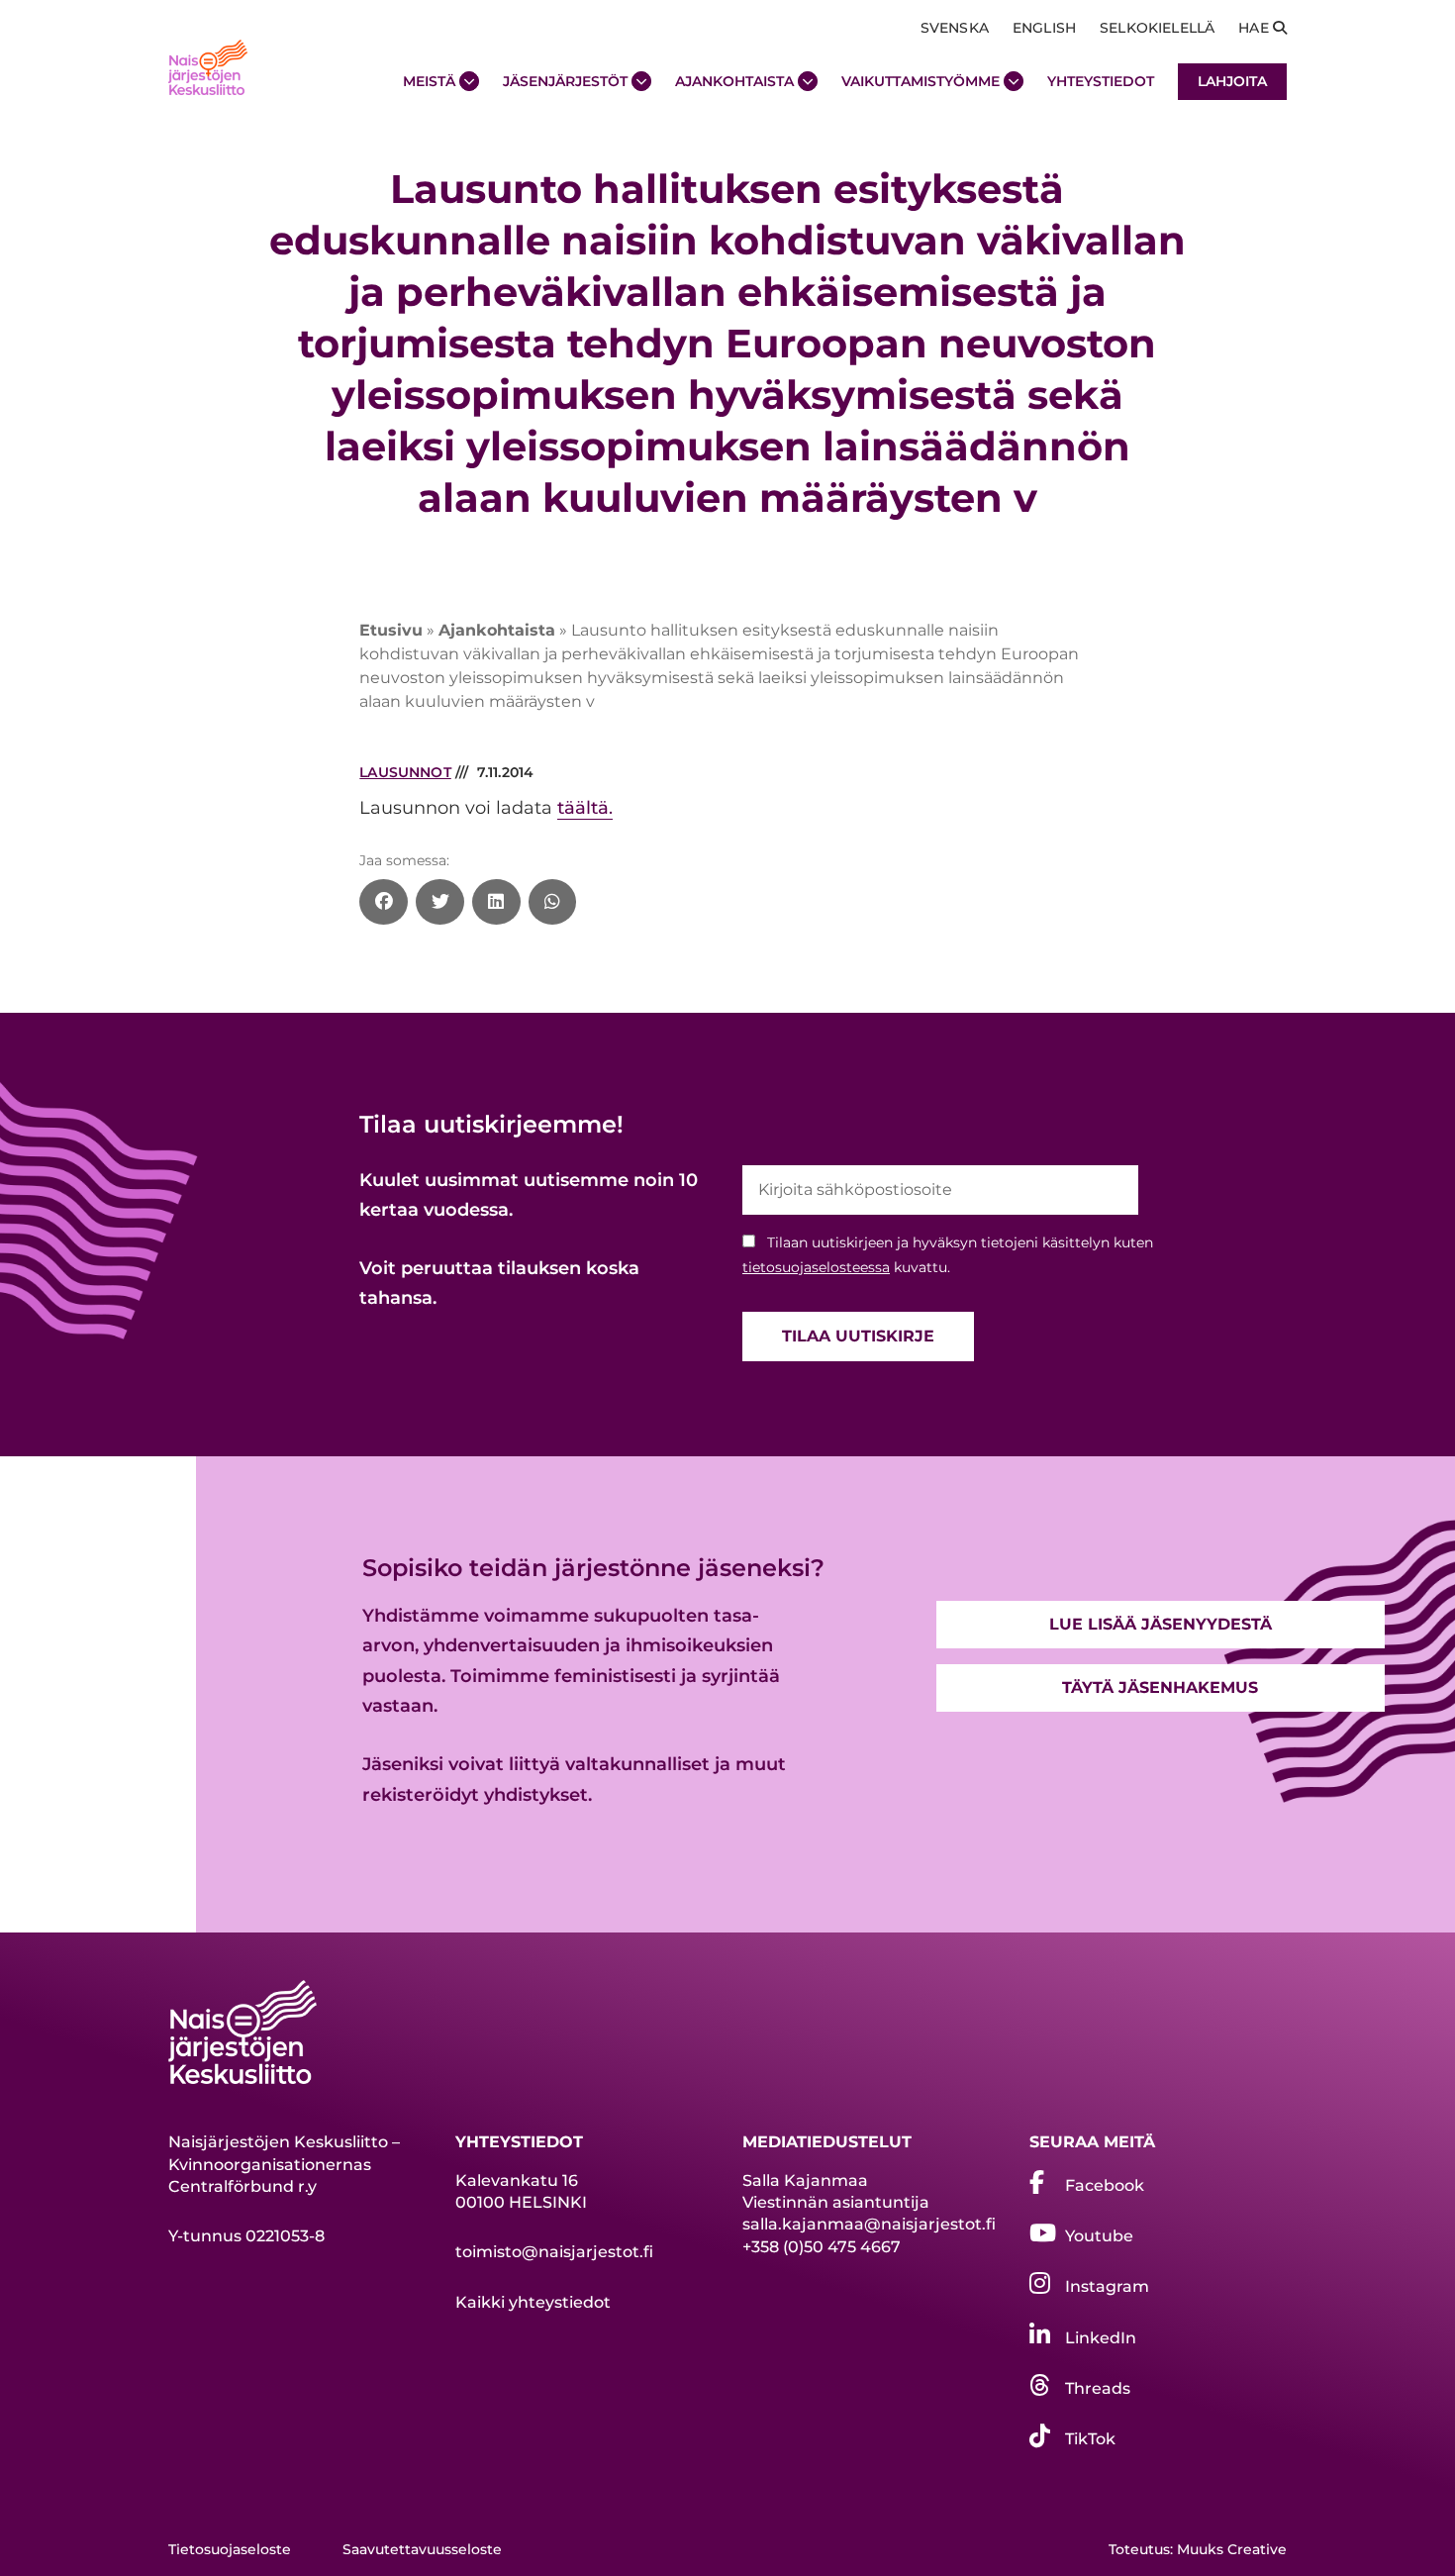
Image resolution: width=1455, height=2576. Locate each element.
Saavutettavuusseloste (422, 2549)
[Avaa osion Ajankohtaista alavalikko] (808, 81)
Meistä (429, 81)
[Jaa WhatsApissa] (553, 902)
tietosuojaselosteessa (816, 1267)
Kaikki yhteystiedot (533, 2302)
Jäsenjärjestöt (565, 81)
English (1044, 28)
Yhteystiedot (1101, 81)
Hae (1256, 28)
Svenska (955, 28)
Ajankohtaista (734, 81)
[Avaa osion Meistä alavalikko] (469, 81)
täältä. (585, 808)
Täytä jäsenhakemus (1160, 1687)
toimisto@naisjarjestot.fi (554, 2252)
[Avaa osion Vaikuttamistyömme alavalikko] (1014, 81)
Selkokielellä (1157, 28)
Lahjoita (1232, 81)
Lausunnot (405, 772)
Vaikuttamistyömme (921, 81)
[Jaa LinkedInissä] (496, 902)
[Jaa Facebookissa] (384, 902)
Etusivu (391, 630)
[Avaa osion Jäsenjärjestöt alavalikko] (641, 81)
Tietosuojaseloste (230, 2549)
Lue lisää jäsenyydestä (1161, 1624)
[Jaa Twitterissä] (440, 902)
